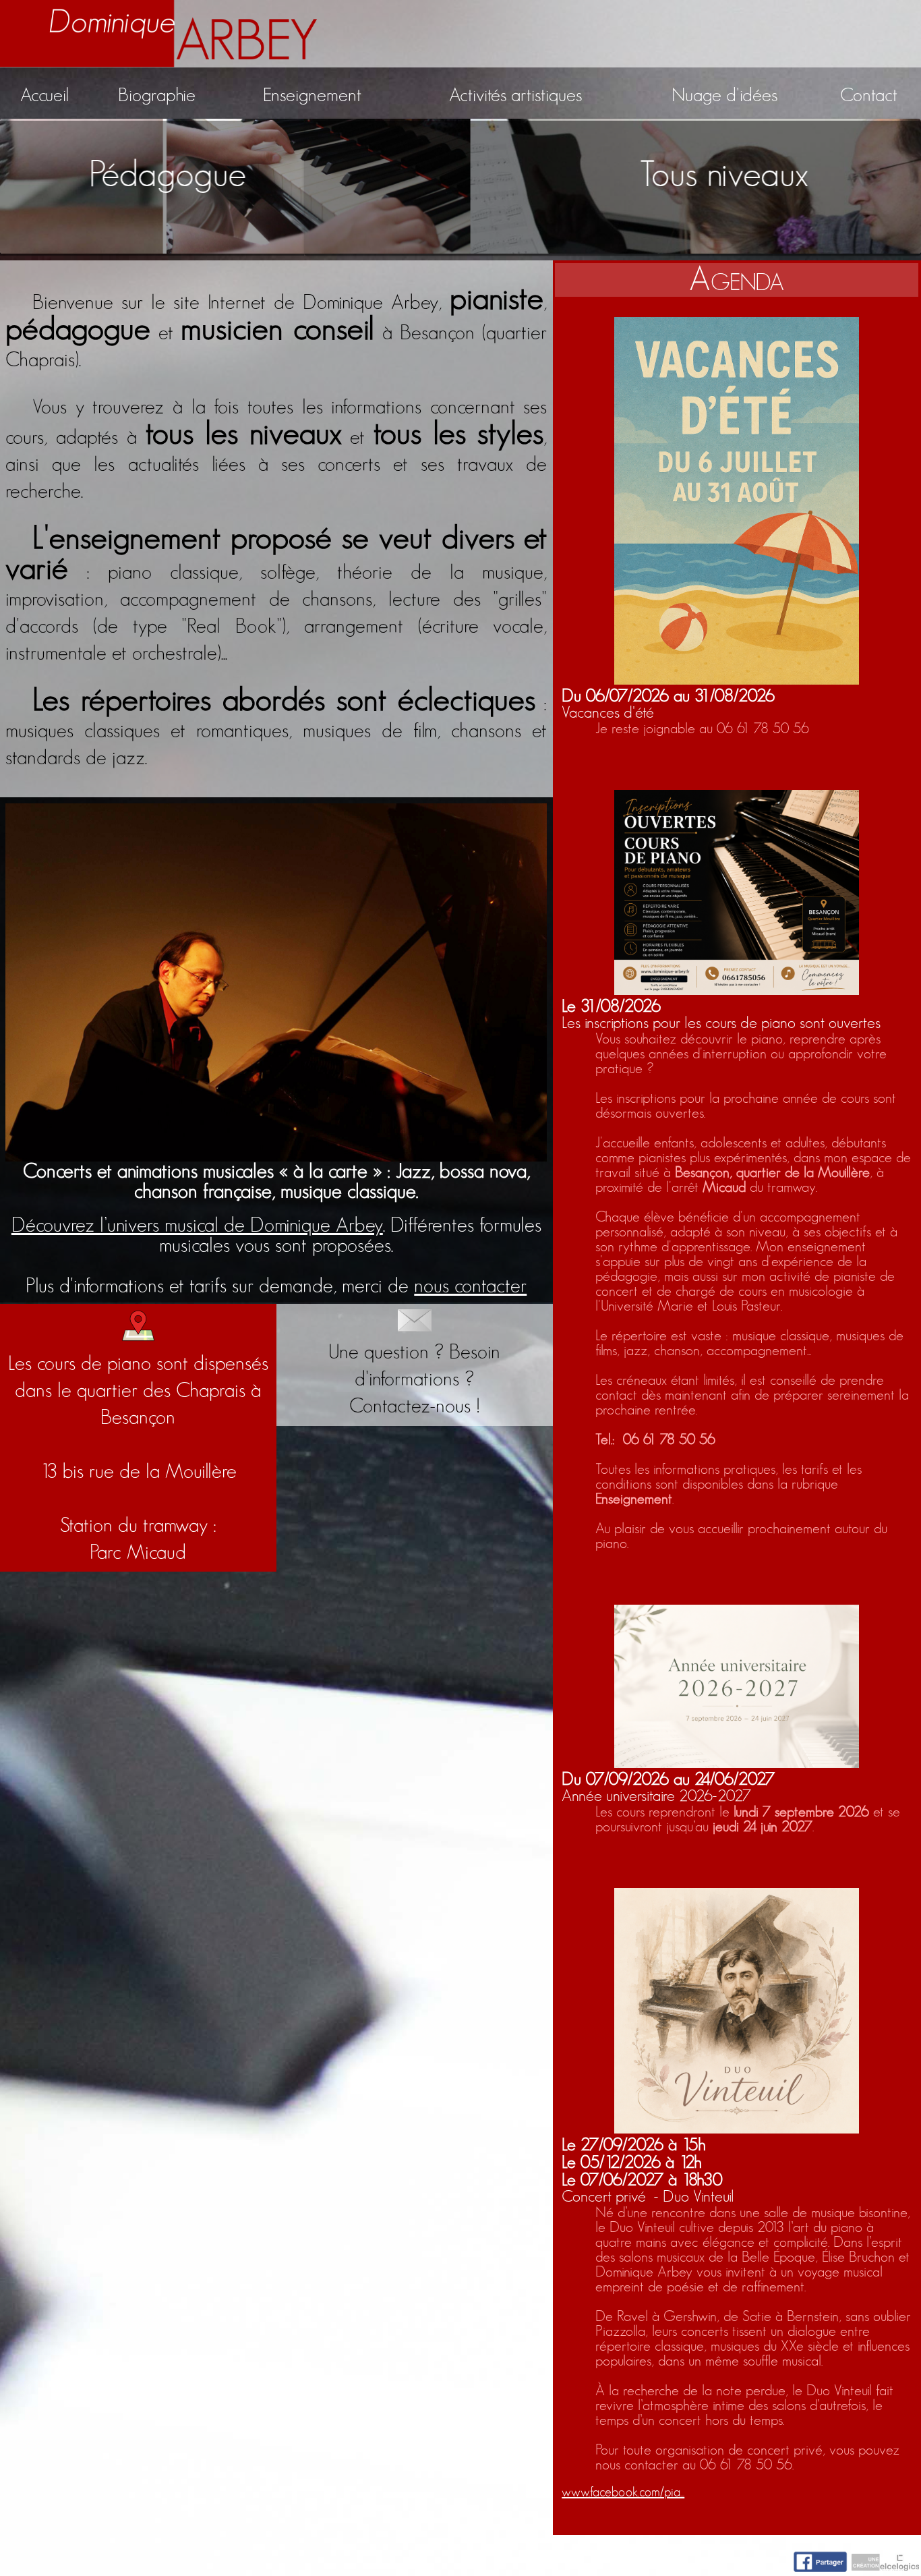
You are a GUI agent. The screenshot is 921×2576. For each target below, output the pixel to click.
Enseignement (312, 96)
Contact (869, 96)
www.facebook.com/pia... (623, 2492)
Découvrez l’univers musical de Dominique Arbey (197, 1226)
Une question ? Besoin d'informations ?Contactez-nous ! (414, 1379)
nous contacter (470, 1286)
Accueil (44, 96)
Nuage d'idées (724, 96)
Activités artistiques (515, 96)
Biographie (157, 96)
